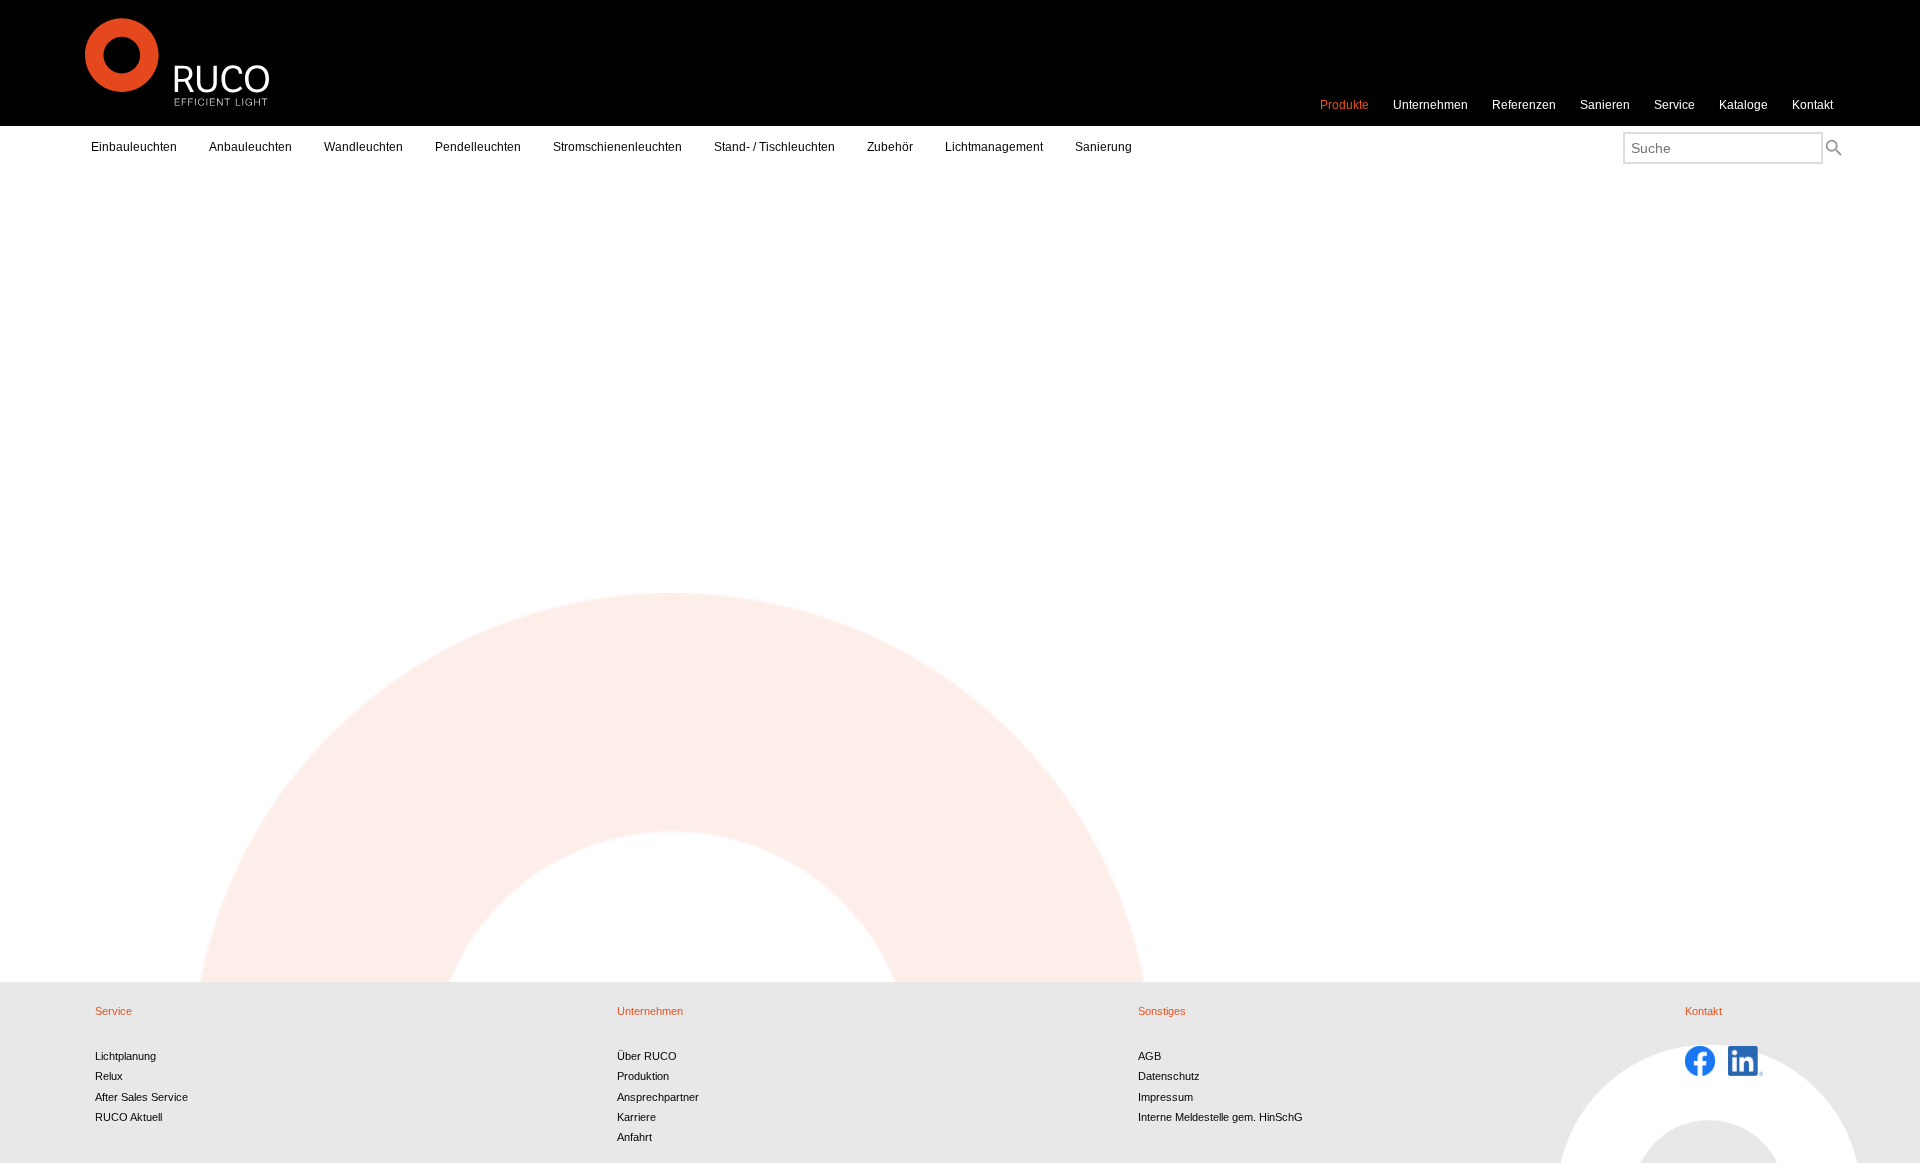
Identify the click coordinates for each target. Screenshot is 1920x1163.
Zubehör (890, 147)
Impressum (1165, 1097)
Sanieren (1605, 105)
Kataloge (1743, 105)
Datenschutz (1169, 1076)
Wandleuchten (363, 147)
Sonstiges (1162, 1011)
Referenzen (1524, 105)
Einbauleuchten (134, 147)
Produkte (1344, 105)
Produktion (643, 1076)
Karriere (636, 1117)
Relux (109, 1076)
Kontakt (1812, 105)
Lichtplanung (125, 1056)
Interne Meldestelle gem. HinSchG (1220, 1117)
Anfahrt (634, 1137)
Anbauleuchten (250, 147)
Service (1674, 105)
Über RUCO (647, 1056)
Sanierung (1103, 147)
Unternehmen (1430, 105)
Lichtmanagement (994, 147)
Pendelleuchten (478, 147)
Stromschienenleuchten (617, 147)
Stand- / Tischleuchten (774, 147)
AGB (1149, 1056)
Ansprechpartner (658, 1097)
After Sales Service (141, 1097)
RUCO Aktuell (128, 1117)
